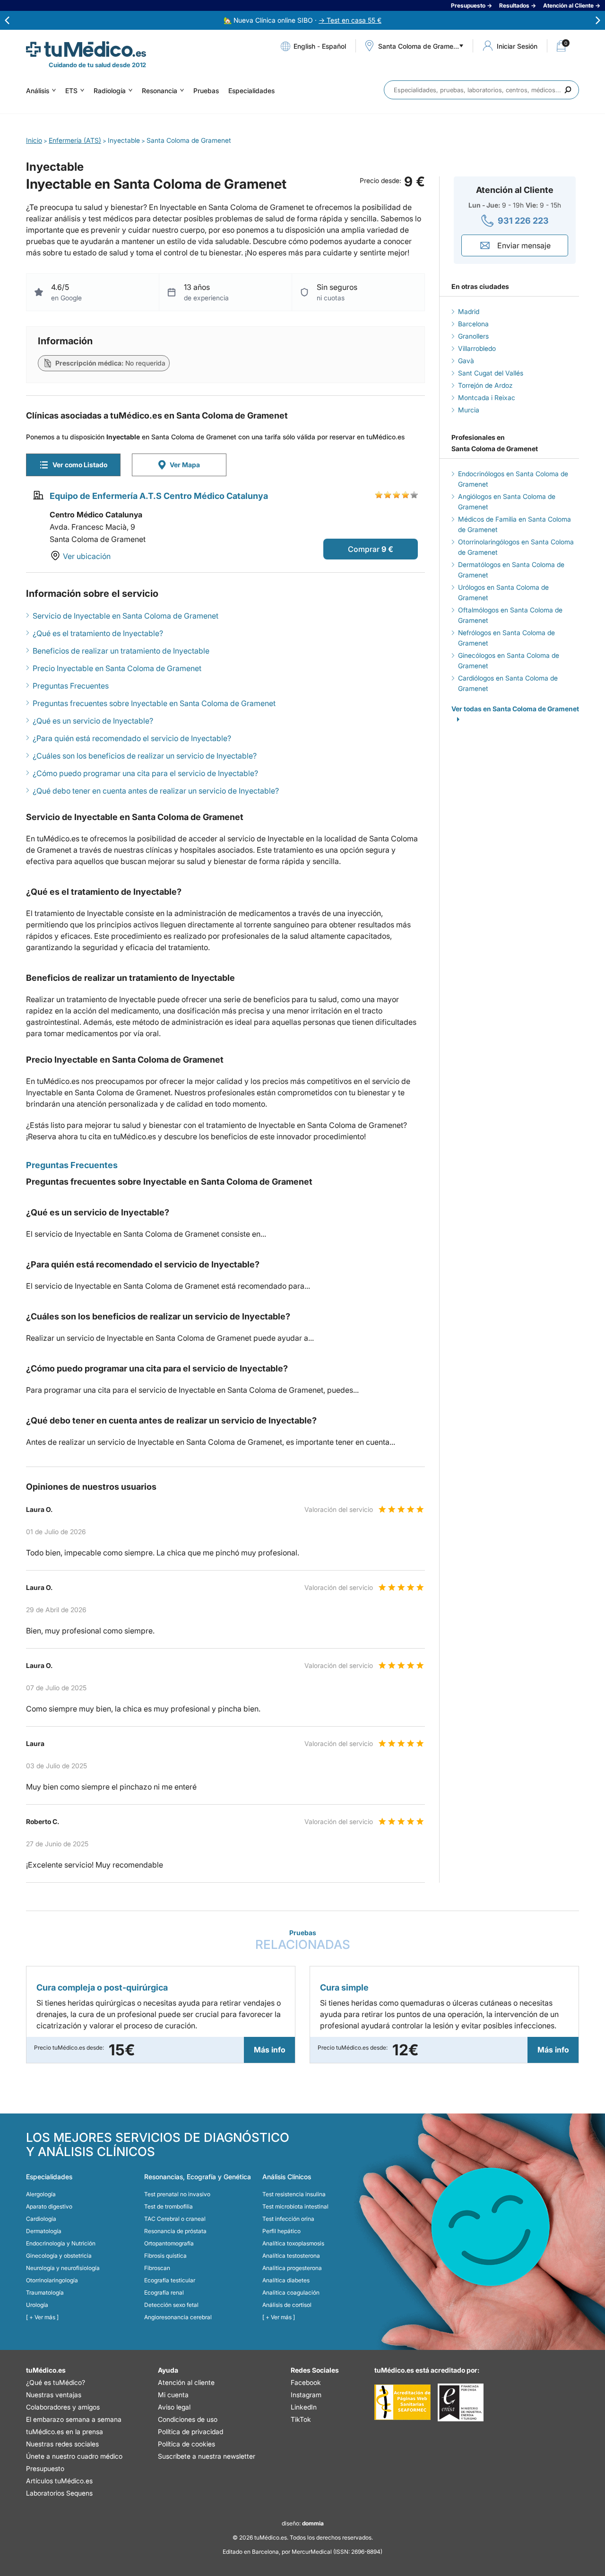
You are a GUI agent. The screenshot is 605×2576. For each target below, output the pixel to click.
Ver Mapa (185, 465)
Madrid (469, 311)
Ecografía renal (164, 2292)
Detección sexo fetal (171, 2305)
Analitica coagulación (291, 2292)
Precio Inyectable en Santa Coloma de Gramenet (117, 668)
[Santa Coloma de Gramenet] (421, 58)
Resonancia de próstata (175, 2231)
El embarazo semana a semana (74, 2419)
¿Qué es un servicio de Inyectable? (93, 721)
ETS (71, 91)
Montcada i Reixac (487, 397)
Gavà (466, 361)
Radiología (110, 91)
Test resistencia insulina (294, 2194)
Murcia (469, 410)
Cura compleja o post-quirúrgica (102, 1987)
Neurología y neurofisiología (63, 2268)
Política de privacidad (190, 2432)
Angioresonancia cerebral (178, 2317)
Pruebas (206, 91)
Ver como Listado (80, 465)
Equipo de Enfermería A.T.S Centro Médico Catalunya (159, 496)
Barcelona (473, 324)
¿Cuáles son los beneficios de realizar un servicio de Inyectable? (145, 756)
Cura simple (344, 1987)
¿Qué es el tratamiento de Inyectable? (98, 633)
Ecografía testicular (170, 2280)
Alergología (41, 2194)
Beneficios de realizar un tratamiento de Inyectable (121, 651)
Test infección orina (288, 2219)
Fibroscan (157, 2268)
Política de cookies (186, 2444)
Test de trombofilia (169, 2206)
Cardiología (41, 2219)
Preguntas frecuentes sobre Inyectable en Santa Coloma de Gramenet (154, 703)
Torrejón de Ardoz (485, 385)
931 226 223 (523, 221)
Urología (37, 2305)
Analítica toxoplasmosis (293, 2243)
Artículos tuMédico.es (59, 2481)
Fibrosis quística (165, 2256)
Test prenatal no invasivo (177, 2194)
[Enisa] (461, 2402)
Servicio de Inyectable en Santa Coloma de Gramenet (125, 616)
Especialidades (251, 91)
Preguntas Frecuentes (71, 686)
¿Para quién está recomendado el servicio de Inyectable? (132, 738)
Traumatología (45, 2292)
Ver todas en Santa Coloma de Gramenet (515, 709)
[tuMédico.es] (86, 49)
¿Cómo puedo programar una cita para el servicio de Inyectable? (145, 773)
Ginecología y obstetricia (59, 2256)
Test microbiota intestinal (295, 2206)
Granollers (473, 336)
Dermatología (44, 2231)
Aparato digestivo (49, 2206)
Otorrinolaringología (52, 2280)
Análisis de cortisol (287, 2305)
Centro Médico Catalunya (96, 515)
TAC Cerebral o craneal (175, 2219)
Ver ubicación (87, 556)
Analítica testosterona (291, 2256)
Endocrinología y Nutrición (61, 2243)
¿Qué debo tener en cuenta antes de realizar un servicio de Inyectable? (156, 791)
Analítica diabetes (286, 2280)
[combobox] (481, 90)
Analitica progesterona (292, 2268)
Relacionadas (303, 1940)
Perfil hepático (281, 2231)
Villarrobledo (477, 348)
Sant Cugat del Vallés (491, 373)
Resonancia (160, 91)
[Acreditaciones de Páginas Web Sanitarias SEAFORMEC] (402, 2402)
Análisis (38, 91)
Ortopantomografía (169, 2243)
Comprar (364, 549)
